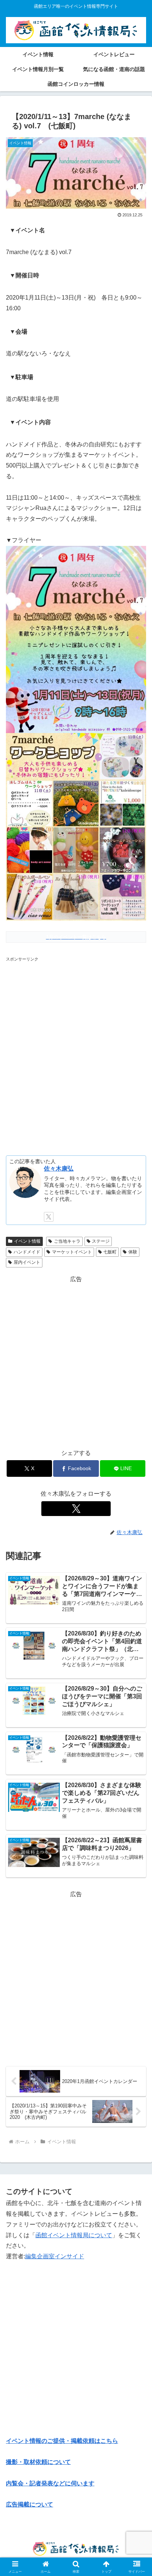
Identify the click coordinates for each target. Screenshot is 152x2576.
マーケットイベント (72, 1252)
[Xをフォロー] (49, 1217)
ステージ (101, 1241)
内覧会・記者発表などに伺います (50, 2483)
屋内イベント (27, 1262)
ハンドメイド (27, 1252)
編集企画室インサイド (55, 2256)
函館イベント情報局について (74, 2235)
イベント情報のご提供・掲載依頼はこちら (62, 2441)
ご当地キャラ (67, 1241)
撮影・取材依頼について (38, 2462)
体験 (133, 1252)
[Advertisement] (76, 1051)
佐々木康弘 (59, 1169)
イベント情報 (27, 1241)
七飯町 (110, 1252)
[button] (137, 1543)
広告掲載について (30, 2504)
